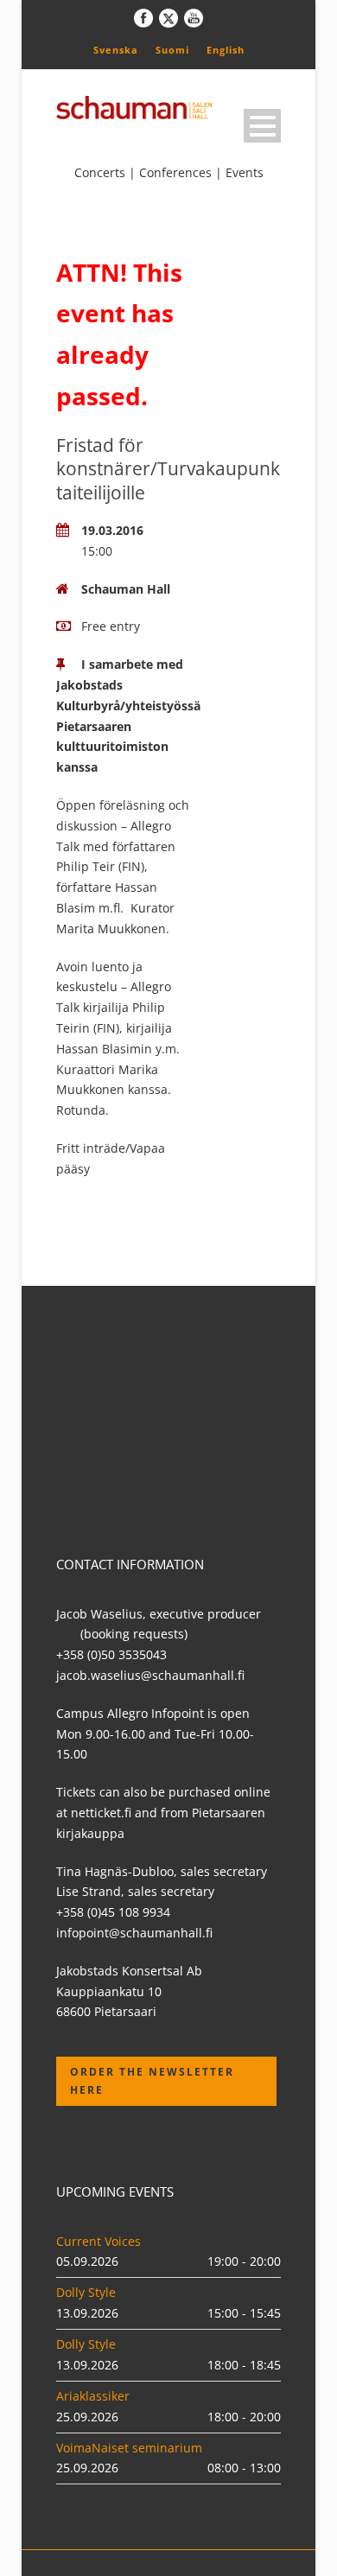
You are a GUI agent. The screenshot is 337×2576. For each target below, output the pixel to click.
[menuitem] (116, 49)
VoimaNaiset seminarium (129, 2448)
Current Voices (99, 2241)
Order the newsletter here (152, 2080)
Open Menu (262, 126)
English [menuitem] (226, 50)
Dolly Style (86, 2292)
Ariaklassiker (93, 2396)
